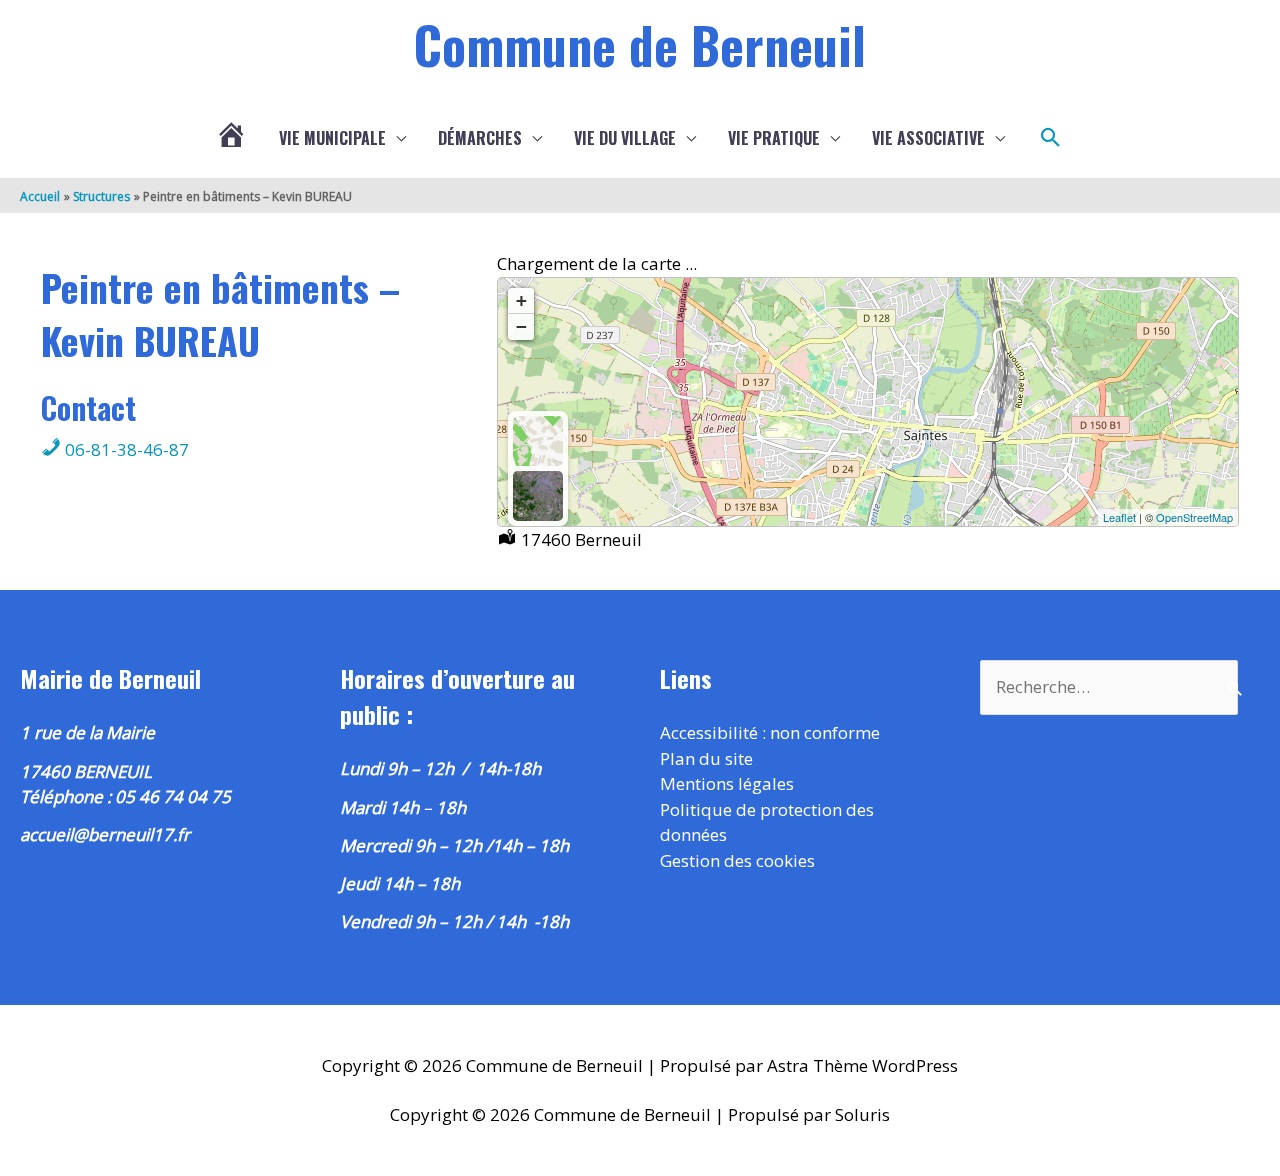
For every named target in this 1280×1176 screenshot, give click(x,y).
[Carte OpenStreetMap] (538, 441)
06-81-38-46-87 (125, 449)
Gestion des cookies (737, 860)
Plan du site (706, 758)
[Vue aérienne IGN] (538, 496)
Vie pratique (774, 138)
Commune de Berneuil (640, 44)
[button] (1051, 138)
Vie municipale (332, 138)
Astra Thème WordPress (862, 1065)
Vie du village (625, 138)
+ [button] (521, 300)
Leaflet (1119, 517)
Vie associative (928, 138)
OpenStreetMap (1194, 517)
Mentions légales (727, 783)
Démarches (480, 138)
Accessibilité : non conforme (770, 732)
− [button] (521, 326)
